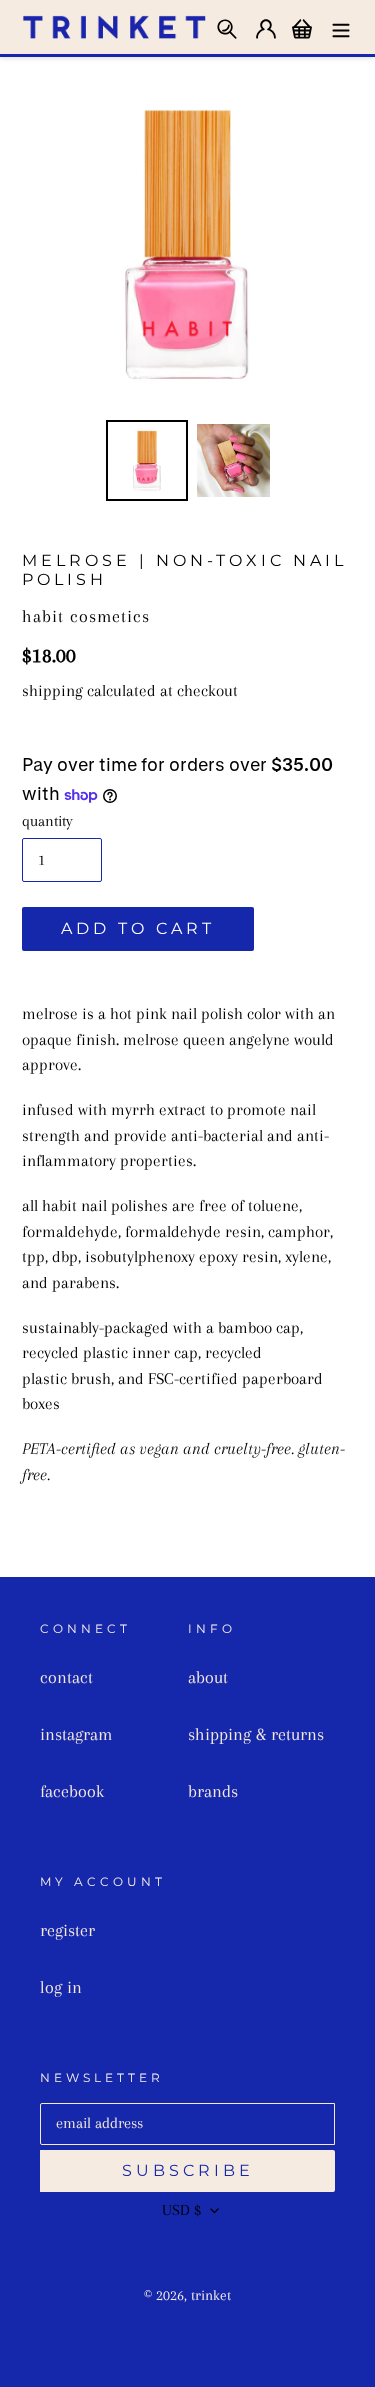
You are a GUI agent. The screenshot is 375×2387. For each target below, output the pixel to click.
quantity (47, 821)
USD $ (181, 2210)
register (67, 1930)
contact (66, 1677)
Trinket (211, 2295)
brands (213, 1791)
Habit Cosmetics (86, 616)
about (208, 1677)
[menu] (341, 26)
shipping (52, 690)
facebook (72, 1791)
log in (61, 1987)
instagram (76, 1734)
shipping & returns (256, 1734)
